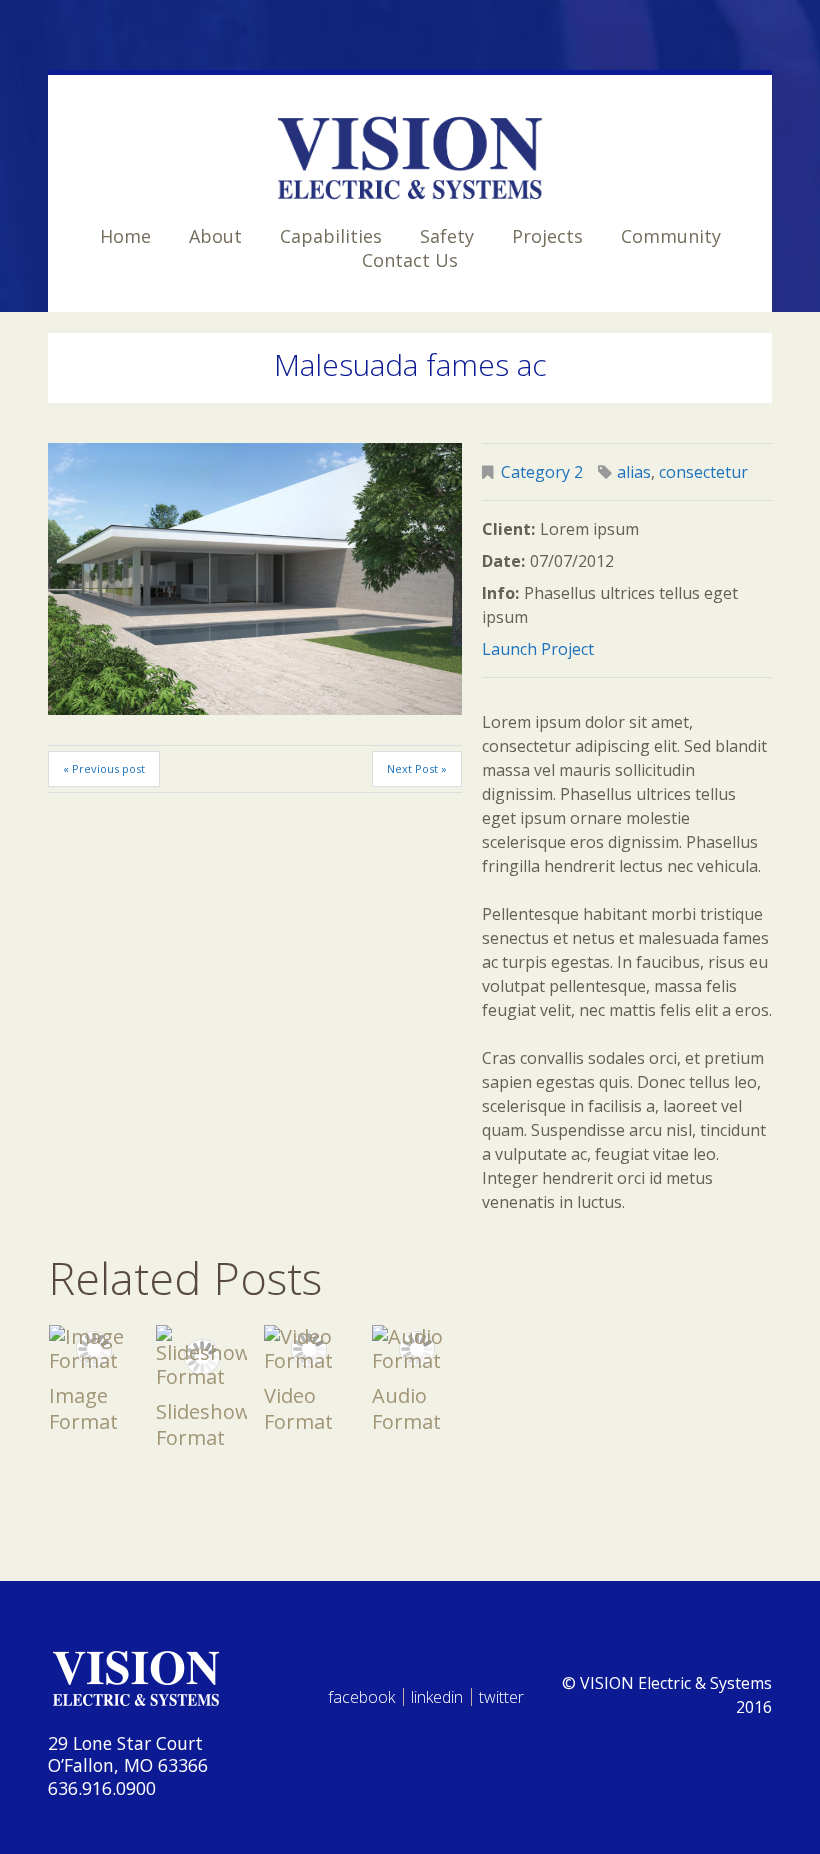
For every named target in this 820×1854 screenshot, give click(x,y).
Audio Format (406, 1408)
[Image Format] (94, 1349)
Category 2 (542, 472)
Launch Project (538, 649)
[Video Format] (309, 1349)
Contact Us (410, 260)
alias (634, 472)
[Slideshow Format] (201, 1357)
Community (671, 236)
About (215, 236)
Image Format (83, 1408)
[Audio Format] (417, 1349)
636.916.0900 (102, 1788)
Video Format (298, 1408)
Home (125, 236)
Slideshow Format (203, 1424)
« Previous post (104, 768)
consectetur (703, 472)
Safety (447, 236)
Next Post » (417, 768)
